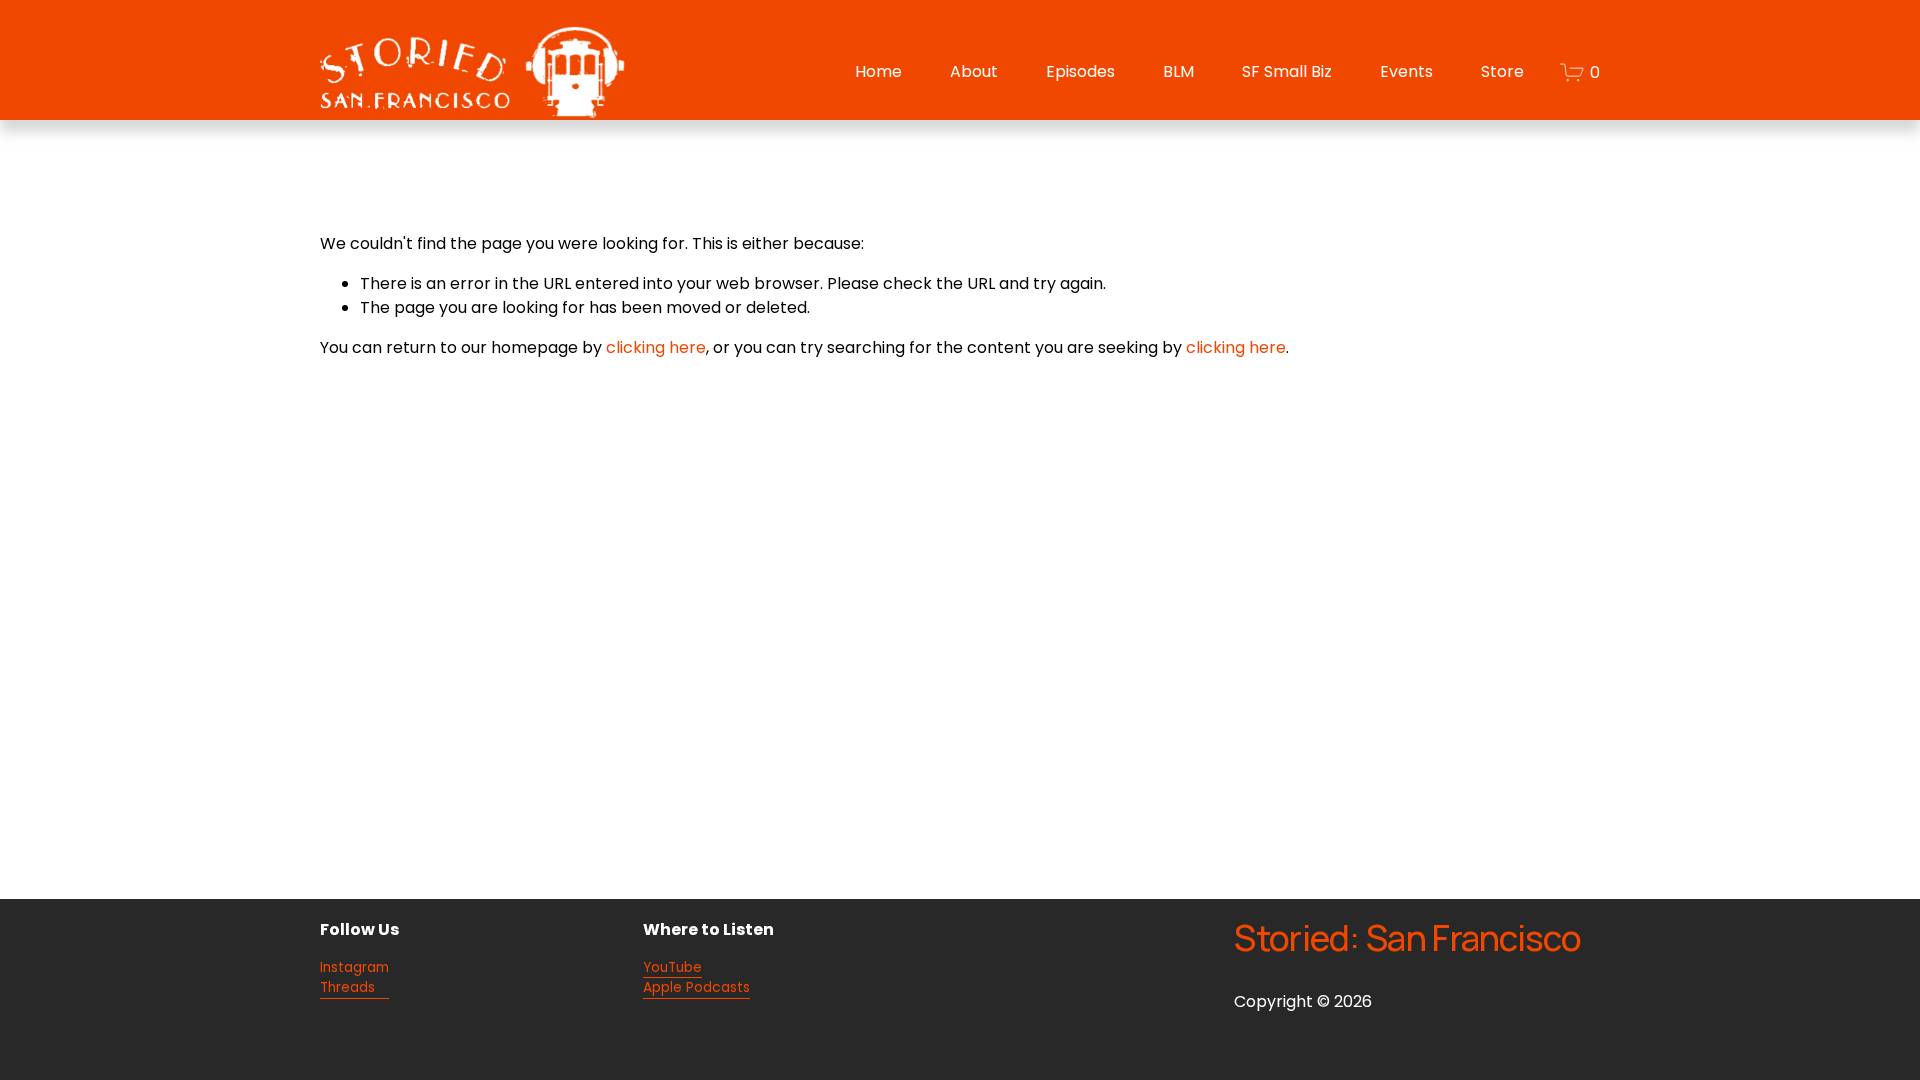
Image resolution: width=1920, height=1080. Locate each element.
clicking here (656, 347)
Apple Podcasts (696, 987)
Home (878, 71)
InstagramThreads (354, 978)
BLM (1178, 71)
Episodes (1080, 71)
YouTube (672, 967)
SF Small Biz (1287, 71)
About (974, 71)
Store (1502, 71)
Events (1406, 71)
